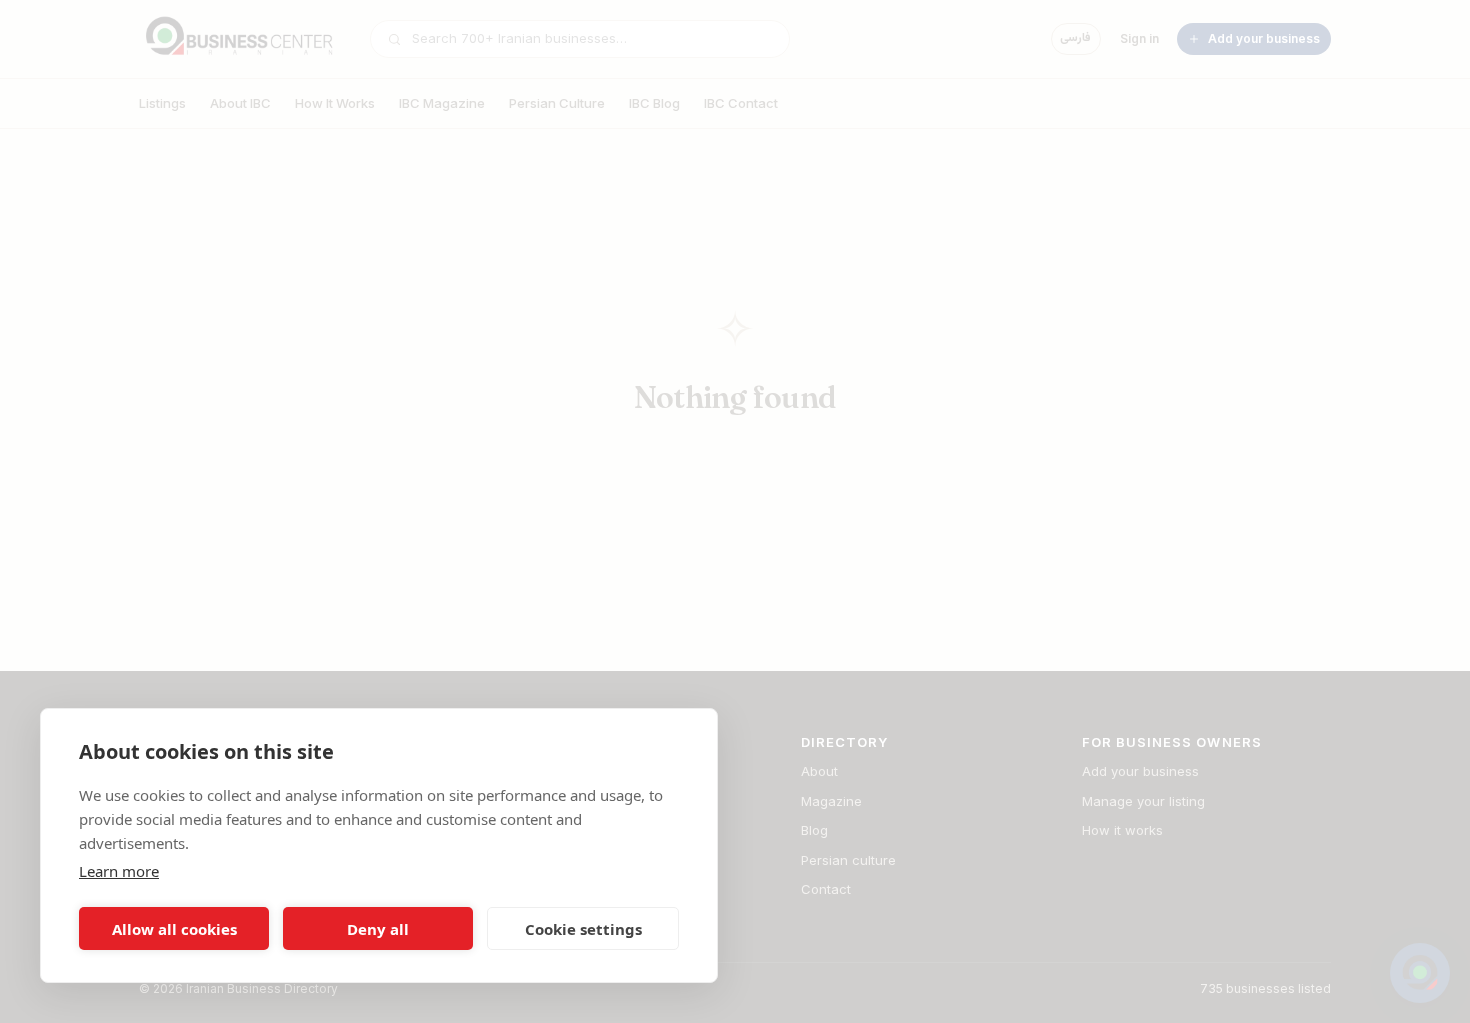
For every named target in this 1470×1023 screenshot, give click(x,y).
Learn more (119, 871)
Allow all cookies (174, 929)
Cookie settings (583, 929)
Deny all (378, 929)
